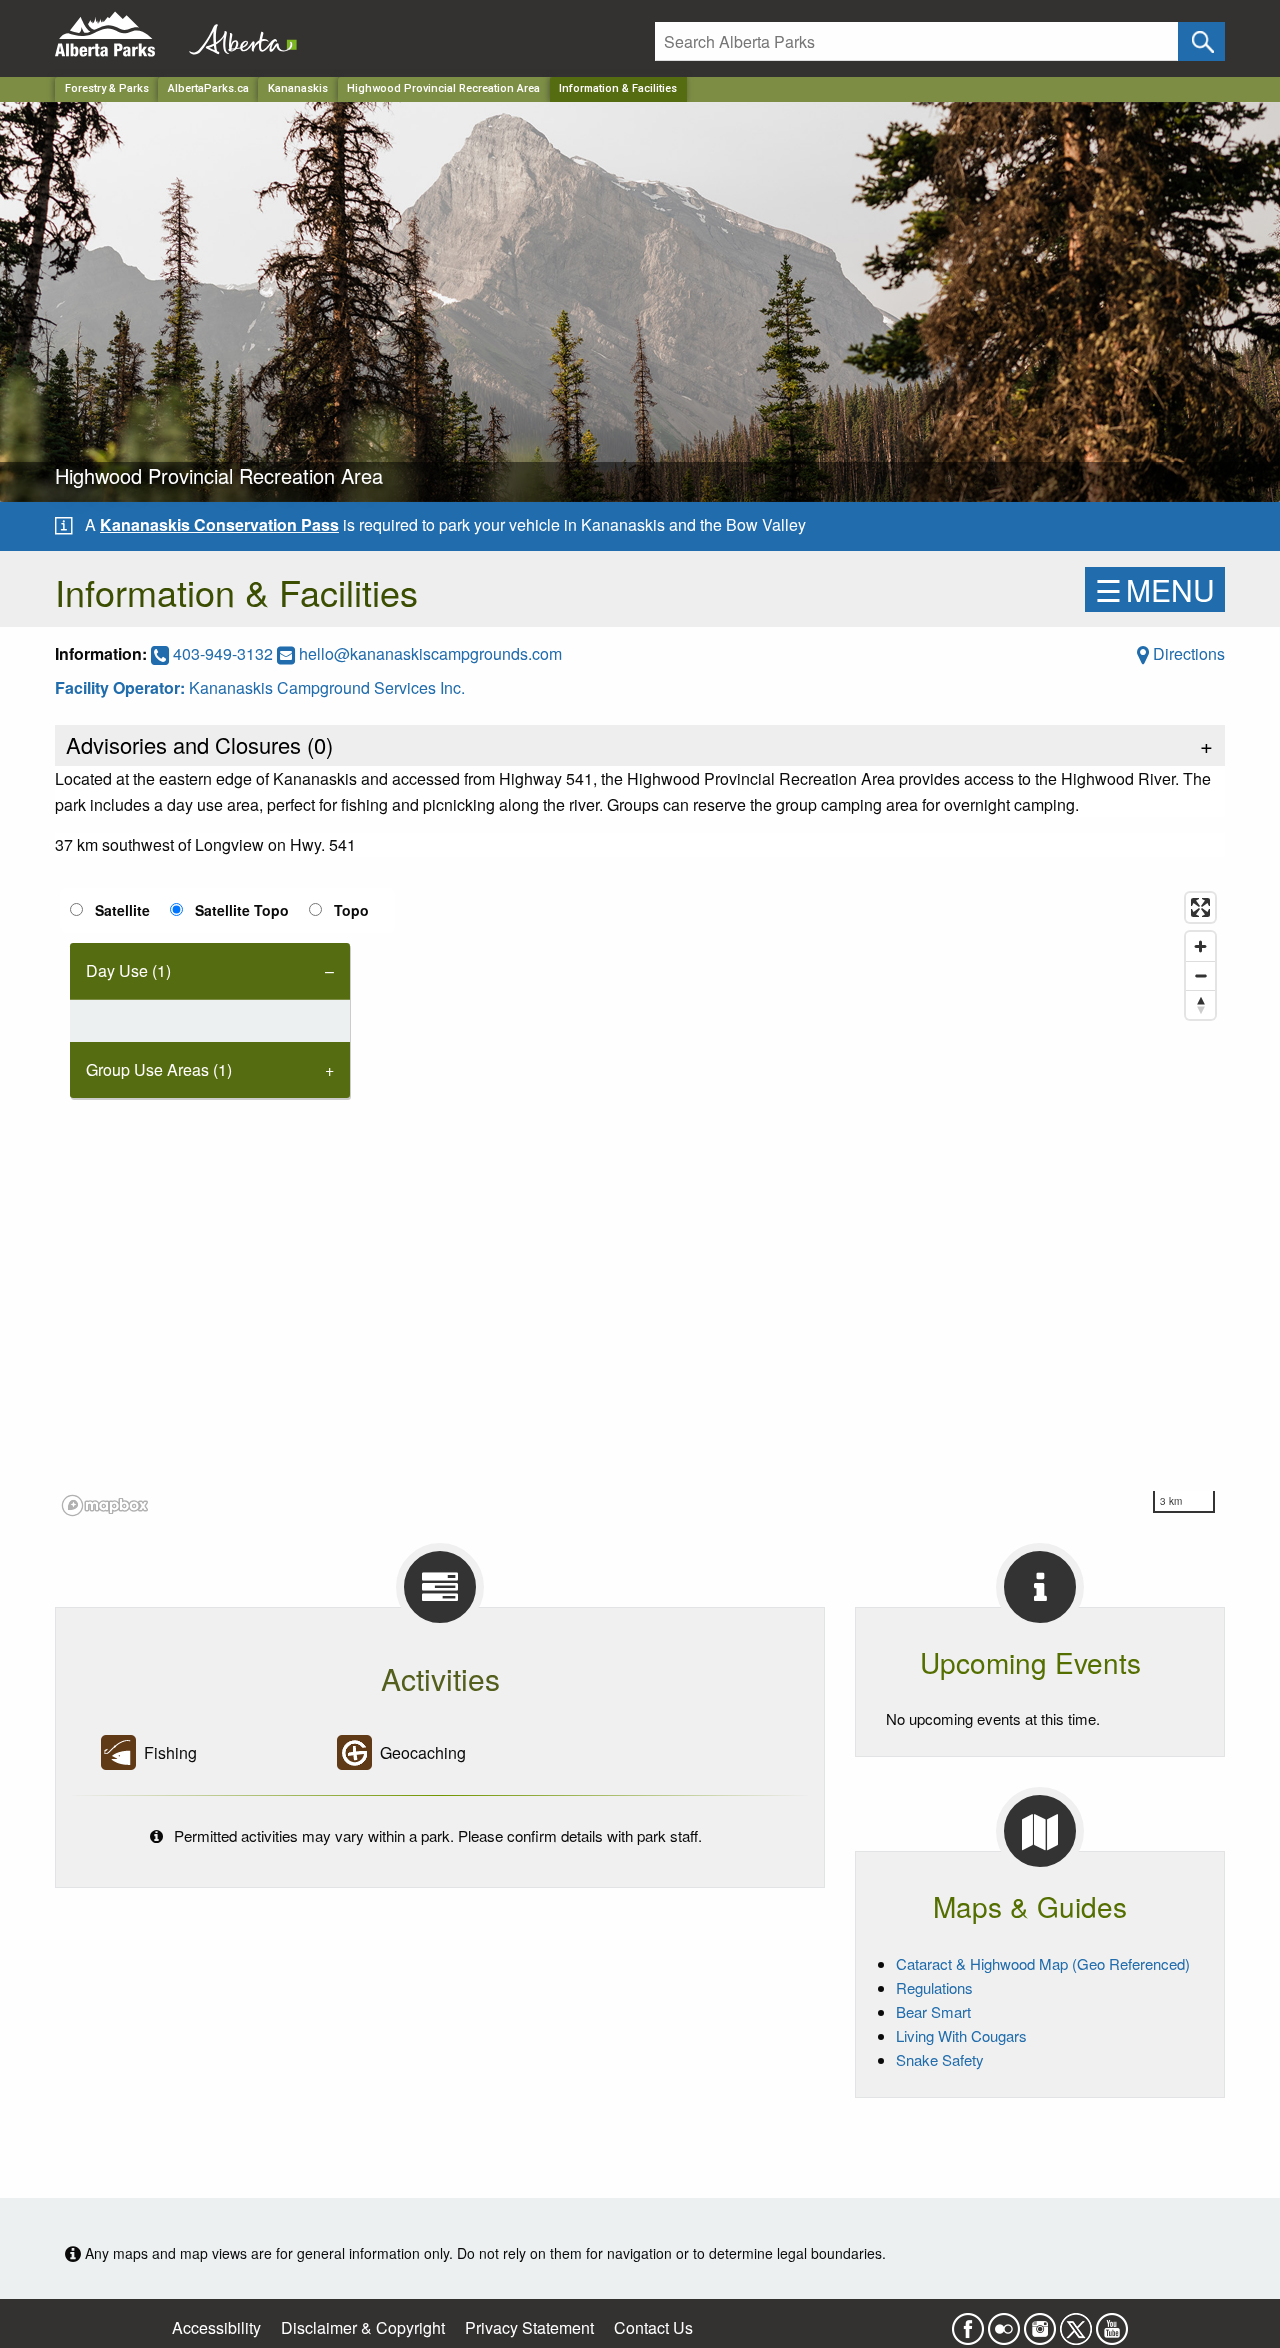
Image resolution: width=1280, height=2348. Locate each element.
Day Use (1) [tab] (128, 970)
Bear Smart (933, 2011)
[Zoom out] (1200, 975)
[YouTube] (1112, 2322)
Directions (1187, 653)
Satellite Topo (242, 910)
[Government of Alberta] (237, 34)
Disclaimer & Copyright (363, 2327)
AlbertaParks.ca (208, 88)
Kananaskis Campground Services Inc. (327, 687)
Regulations (934, 1987)
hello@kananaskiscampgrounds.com (430, 653)
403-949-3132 (223, 653)
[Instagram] (1040, 2322)
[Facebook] (968, 2322)
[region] (640, 1203)
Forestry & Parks (107, 88)
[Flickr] (1004, 2322)
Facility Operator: (122, 687)
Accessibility (216, 2327)
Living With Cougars (961, 2035)
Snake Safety (940, 2059)
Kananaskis (298, 88)
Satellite (122, 910)
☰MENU (1155, 589)
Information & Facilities (618, 88)
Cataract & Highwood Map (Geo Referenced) (1043, 1963)
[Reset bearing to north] (1200, 1004)
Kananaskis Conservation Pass (219, 524)
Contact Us (653, 2327)
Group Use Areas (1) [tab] (159, 1069)
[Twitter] (1076, 2322)
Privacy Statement (529, 2327)
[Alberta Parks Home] (117, 34)
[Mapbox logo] (105, 1505)
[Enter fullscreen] (1200, 907)
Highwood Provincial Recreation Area (443, 88)
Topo (351, 910)
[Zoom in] (1200, 946)
